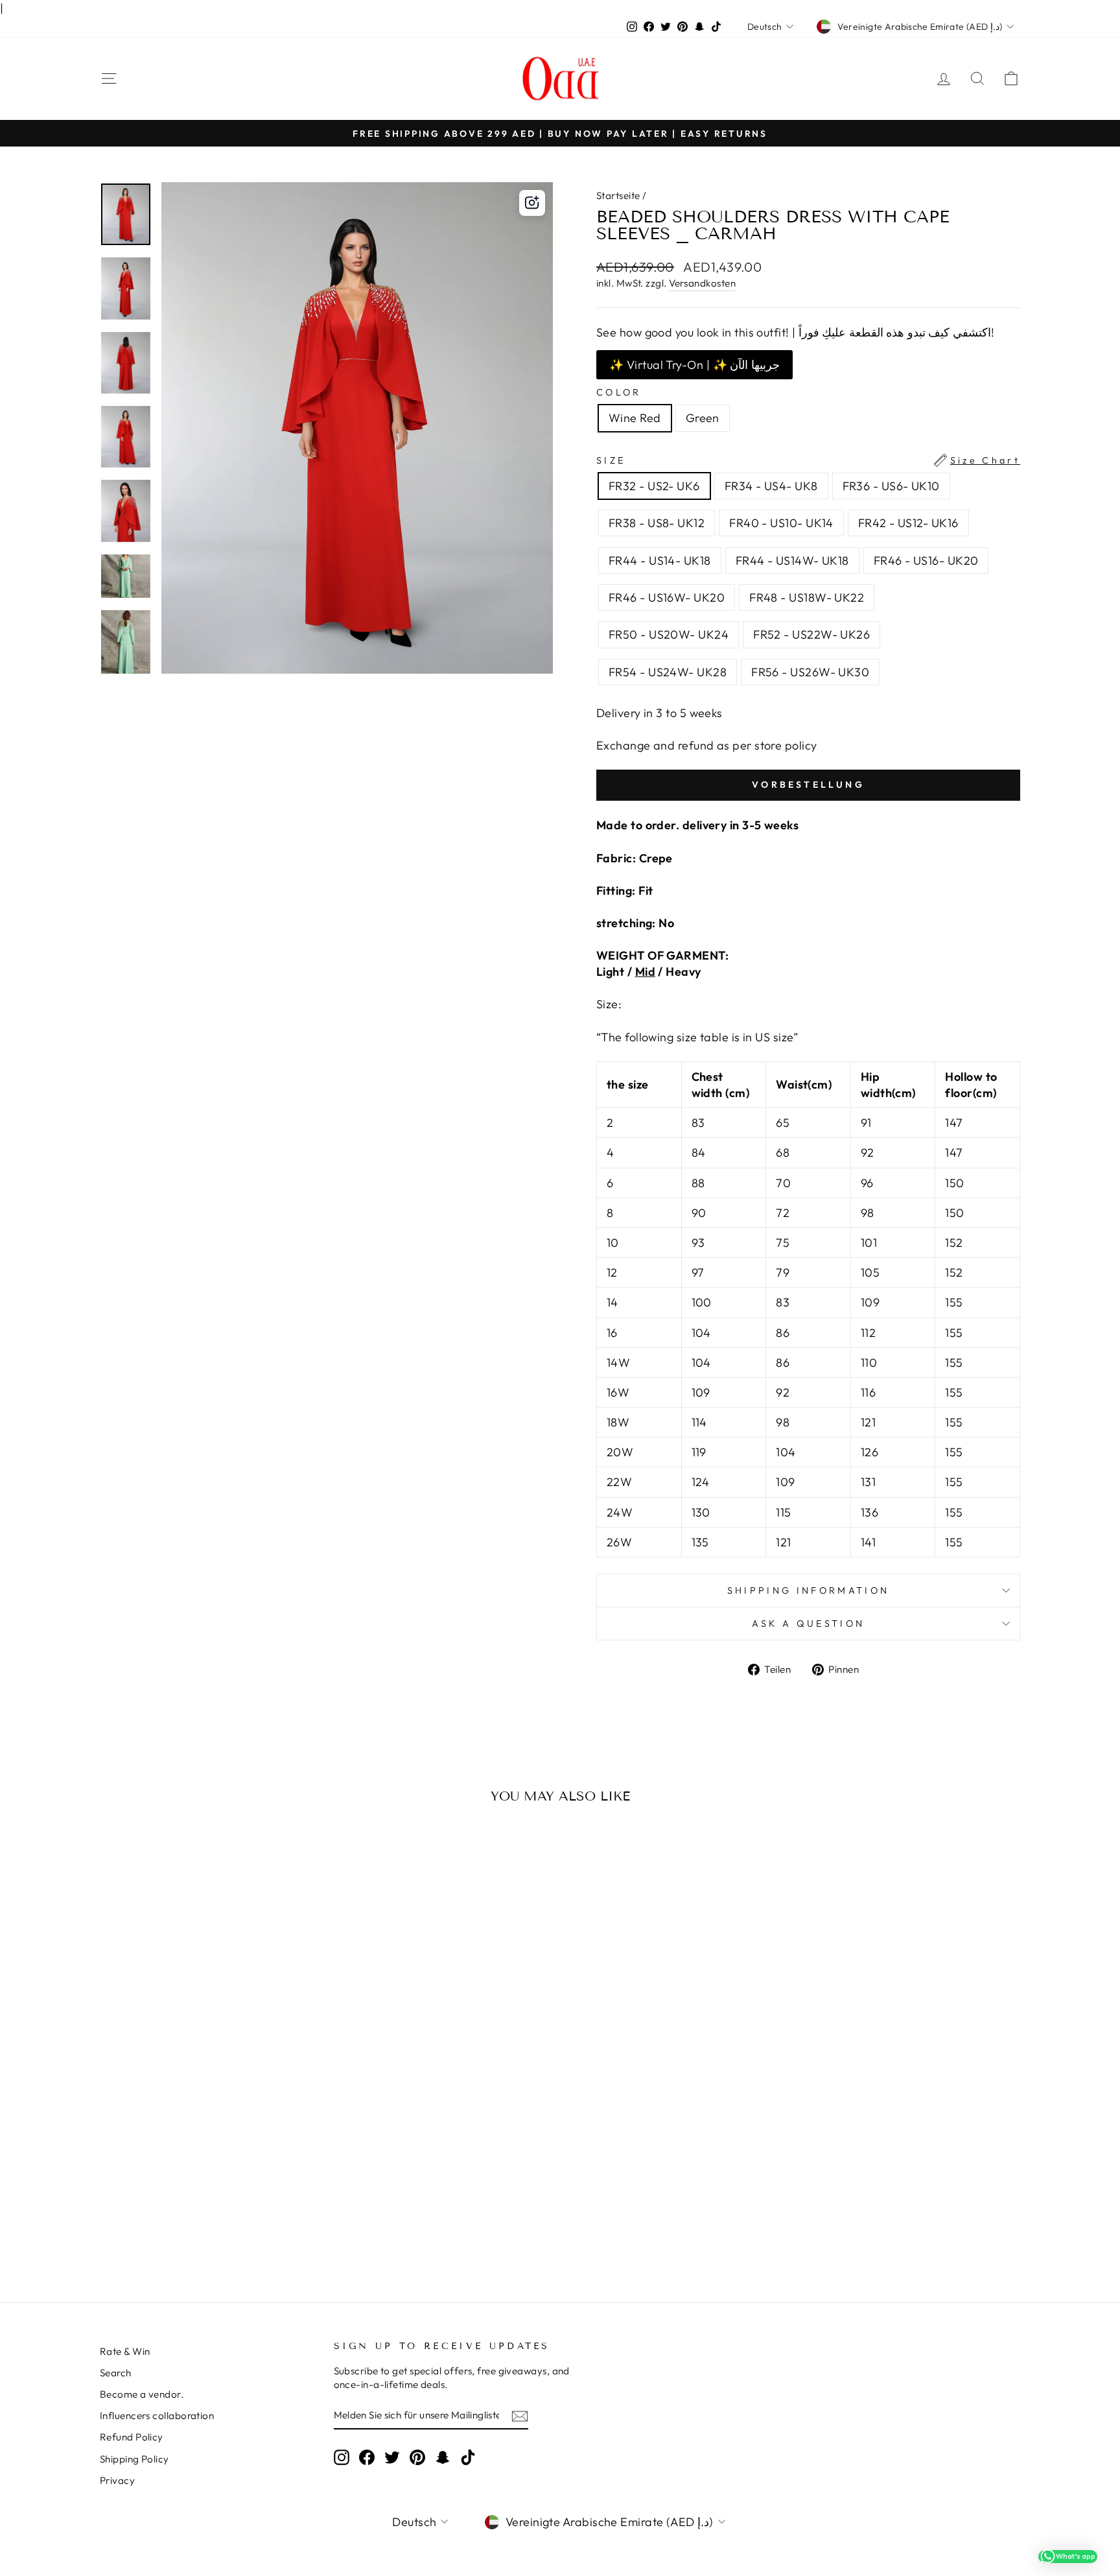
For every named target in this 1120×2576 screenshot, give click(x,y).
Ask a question (808, 1624)
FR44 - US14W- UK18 (792, 561)
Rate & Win (125, 2351)
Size (808, 460)
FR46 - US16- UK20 (926, 561)
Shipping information (808, 1590)
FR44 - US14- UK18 (660, 561)
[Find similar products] (532, 203)
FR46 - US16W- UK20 (667, 597)
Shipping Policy (134, 2459)
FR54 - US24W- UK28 (668, 672)
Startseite (618, 195)
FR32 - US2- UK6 (654, 486)
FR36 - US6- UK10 (891, 486)
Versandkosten (702, 283)
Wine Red (635, 418)
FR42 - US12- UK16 (908, 523)
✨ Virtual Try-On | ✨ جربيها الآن (694, 365)
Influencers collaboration (157, 2416)
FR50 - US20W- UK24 (669, 634)
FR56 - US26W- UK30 (810, 672)
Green (703, 418)
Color (619, 392)
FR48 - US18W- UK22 (807, 597)
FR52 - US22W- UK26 (811, 634)
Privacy (117, 2480)
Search (116, 2373)
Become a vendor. (142, 2394)
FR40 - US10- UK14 (781, 523)
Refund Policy (132, 2437)
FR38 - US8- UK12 (657, 523)
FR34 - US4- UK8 (771, 486)
